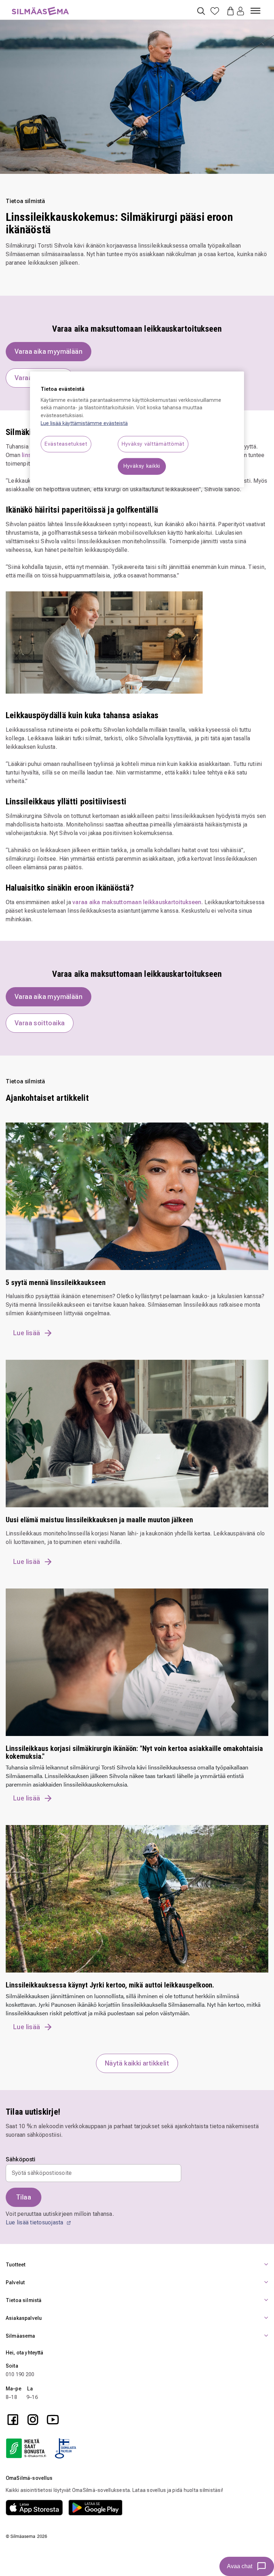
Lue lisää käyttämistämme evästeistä (84, 423)
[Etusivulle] (40, 7)
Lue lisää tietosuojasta (35, 2222)
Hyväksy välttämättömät (153, 444)
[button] (240, 12)
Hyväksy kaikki (142, 466)
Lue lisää (27, 1333)
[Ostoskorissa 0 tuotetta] (228, 10)
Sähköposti (21, 2160)
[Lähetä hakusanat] (201, 11)
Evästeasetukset (66, 444)
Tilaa (24, 2197)
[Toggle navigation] (255, 8)
